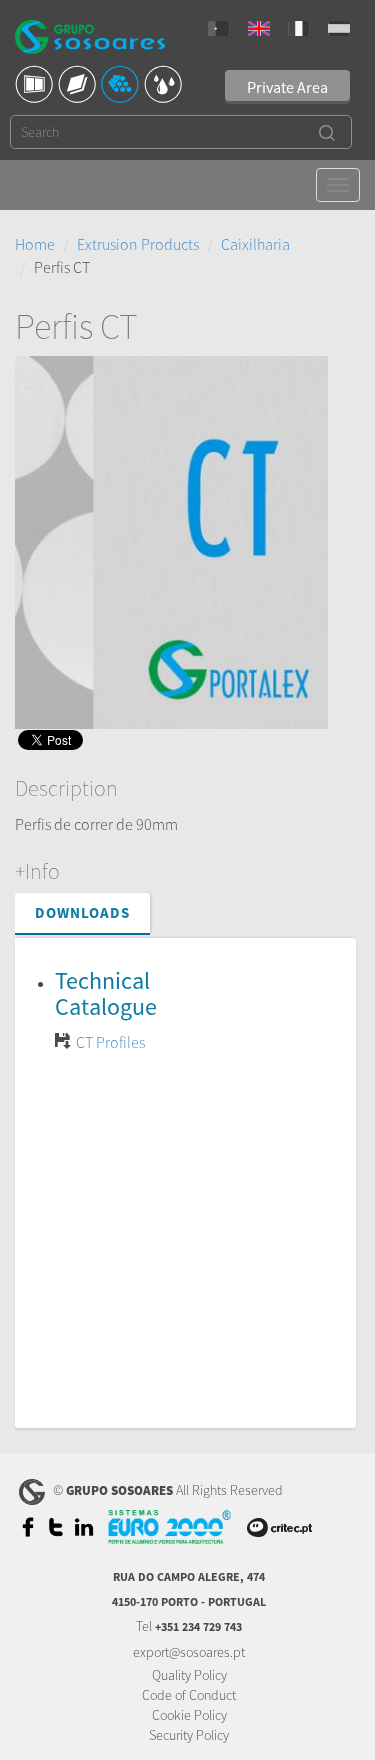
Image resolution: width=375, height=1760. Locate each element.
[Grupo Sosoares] (90, 39)
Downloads (82, 912)
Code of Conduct (189, 1695)
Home (35, 244)
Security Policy (189, 1735)
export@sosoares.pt (189, 1652)
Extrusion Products (138, 244)
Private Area (287, 87)
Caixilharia (255, 244)
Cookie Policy (189, 1715)
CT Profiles (110, 1042)
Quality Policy (189, 1675)
